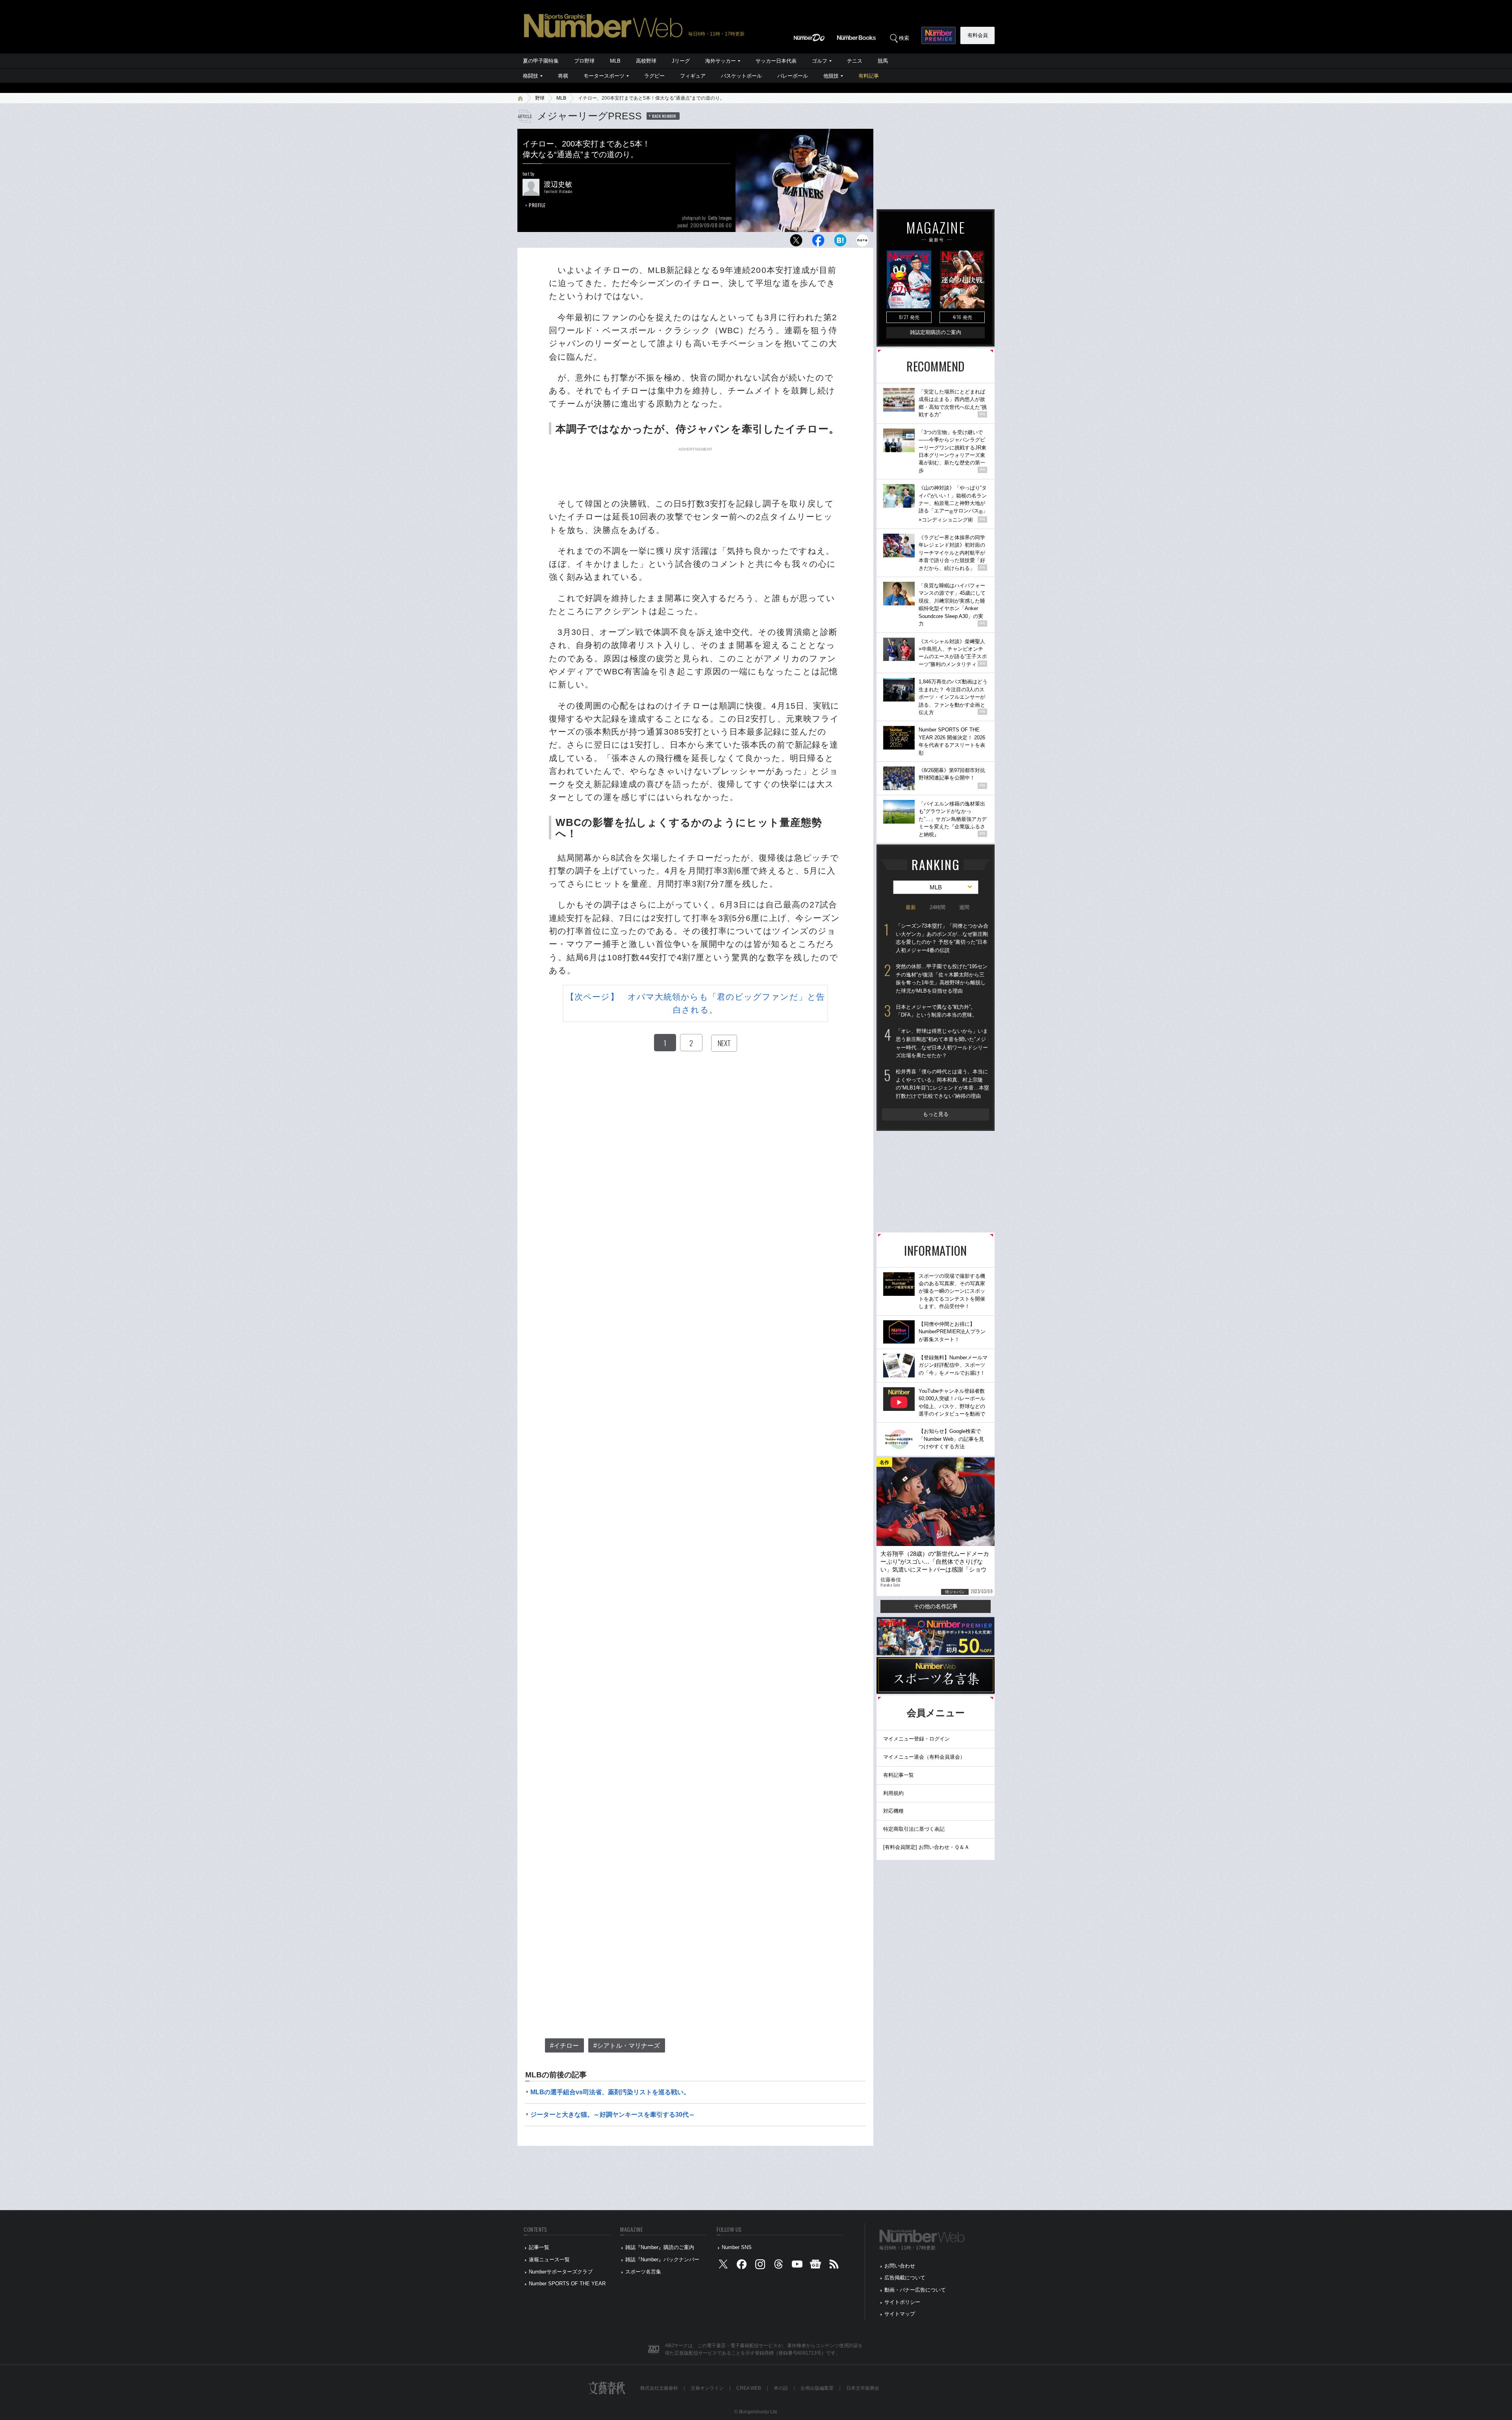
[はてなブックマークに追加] (840, 242)
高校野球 (646, 61)
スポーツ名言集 (643, 2272)
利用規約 (893, 1793)
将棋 (563, 76)
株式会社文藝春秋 (659, 2388)
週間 (964, 907)
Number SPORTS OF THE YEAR (567, 2284)
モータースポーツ (604, 76)
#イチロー (564, 2046)
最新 (911, 907)
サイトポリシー (902, 2302)
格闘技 (531, 76)
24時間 (938, 907)
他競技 (831, 76)
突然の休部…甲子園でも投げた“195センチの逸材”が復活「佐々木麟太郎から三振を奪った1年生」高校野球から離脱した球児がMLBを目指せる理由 (942, 979)
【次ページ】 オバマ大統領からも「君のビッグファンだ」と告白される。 (695, 1003)
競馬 (883, 61)
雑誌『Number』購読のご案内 (660, 2247)
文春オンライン (707, 2388)
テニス (855, 61)
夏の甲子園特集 (541, 61)
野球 (540, 98)
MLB (615, 61)
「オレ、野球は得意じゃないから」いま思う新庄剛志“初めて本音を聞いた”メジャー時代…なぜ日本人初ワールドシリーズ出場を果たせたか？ (942, 1043)
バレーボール (793, 76)
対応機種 (893, 1811)
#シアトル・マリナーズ (627, 2046)
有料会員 (978, 35)
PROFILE (537, 205)
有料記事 (869, 76)
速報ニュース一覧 (549, 2259)
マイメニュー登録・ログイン (916, 1739)
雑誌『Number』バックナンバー (662, 2259)
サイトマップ (900, 2314)
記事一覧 (539, 2247)
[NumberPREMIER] (939, 35)
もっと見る (936, 1114)
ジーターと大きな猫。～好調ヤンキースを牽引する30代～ (613, 2115)
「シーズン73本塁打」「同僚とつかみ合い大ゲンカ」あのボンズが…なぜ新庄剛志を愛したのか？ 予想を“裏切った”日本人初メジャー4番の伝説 (942, 938)
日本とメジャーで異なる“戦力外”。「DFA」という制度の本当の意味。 (937, 1011)
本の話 (781, 2388)
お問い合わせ (900, 2266)
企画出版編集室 (817, 2388)
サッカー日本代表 (776, 61)
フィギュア (693, 76)
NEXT (724, 1043)
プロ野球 (584, 61)
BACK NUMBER (664, 116)
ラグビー (654, 76)
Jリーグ (681, 61)
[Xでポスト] (796, 242)
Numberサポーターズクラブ (561, 2272)
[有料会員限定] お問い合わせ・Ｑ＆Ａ (926, 1847)
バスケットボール (741, 76)
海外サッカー (721, 61)
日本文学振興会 (863, 2388)
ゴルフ (820, 61)
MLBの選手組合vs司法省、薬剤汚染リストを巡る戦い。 (610, 2092)
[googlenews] (815, 2266)
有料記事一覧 (899, 1775)
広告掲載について (905, 2278)
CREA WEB (749, 2388)
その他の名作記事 (936, 1606)
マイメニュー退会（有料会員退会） (924, 1757)
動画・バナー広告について (915, 2290)
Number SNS (737, 2247)
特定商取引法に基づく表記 (914, 1829)
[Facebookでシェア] (818, 242)
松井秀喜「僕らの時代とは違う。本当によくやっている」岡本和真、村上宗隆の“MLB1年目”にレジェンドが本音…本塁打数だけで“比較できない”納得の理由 (942, 1084)
